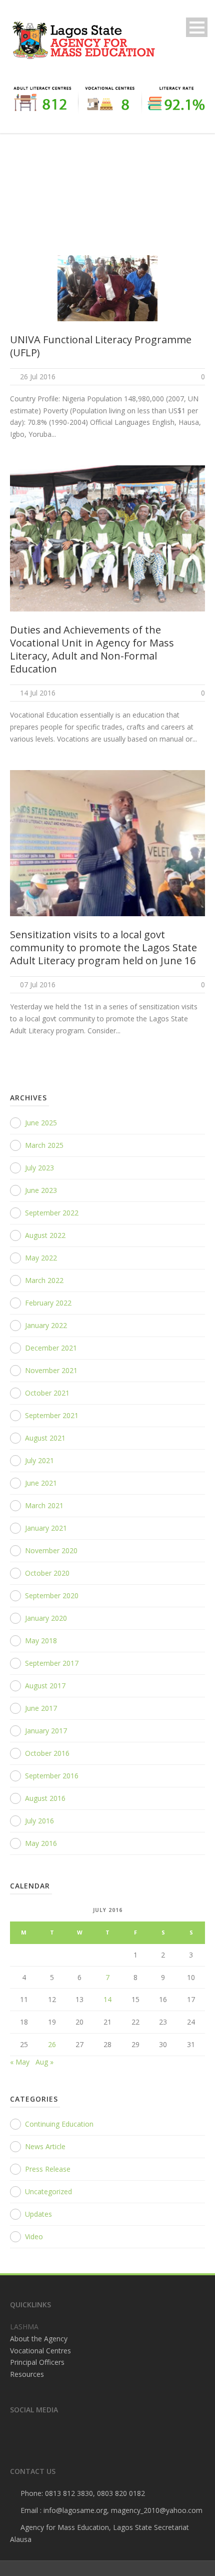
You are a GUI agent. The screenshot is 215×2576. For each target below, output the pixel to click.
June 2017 (41, 1708)
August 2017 (45, 1686)
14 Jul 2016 (38, 693)
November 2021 (51, 1370)
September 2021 (52, 1415)
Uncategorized (48, 2191)
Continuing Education (59, 2124)
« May (20, 2062)
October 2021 (47, 1393)
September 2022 (52, 1213)
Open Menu (197, 27)
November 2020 (51, 1550)
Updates (38, 2214)
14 (107, 1999)
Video (34, 2236)
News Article (45, 2146)
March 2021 (44, 1505)
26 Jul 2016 (38, 377)
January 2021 (46, 1528)
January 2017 (46, 1731)
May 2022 (41, 1258)
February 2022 (48, 1303)
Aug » (44, 2062)
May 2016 (41, 1843)
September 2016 (52, 1776)
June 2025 (41, 1123)
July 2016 (39, 1821)
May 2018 (41, 1641)
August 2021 (45, 1438)
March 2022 (44, 1280)
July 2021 (39, 1460)
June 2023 (41, 1190)
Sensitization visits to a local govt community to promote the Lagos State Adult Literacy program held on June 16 (103, 947)
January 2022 (46, 1325)
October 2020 (47, 1573)
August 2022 (45, 1235)
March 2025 (44, 1145)
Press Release (48, 2169)
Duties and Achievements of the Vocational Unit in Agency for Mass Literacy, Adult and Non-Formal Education (92, 649)
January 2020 (46, 1618)
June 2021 (41, 1483)
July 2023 (39, 1168)
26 (52, 2044)
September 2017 (52, 1663)
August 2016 (45, 1798)
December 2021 (51, 1348)
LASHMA (24, 2327)
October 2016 (47, 1753)
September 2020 (52, 1595)
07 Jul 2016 (38, 985)
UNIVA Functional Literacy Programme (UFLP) (101, 346)
